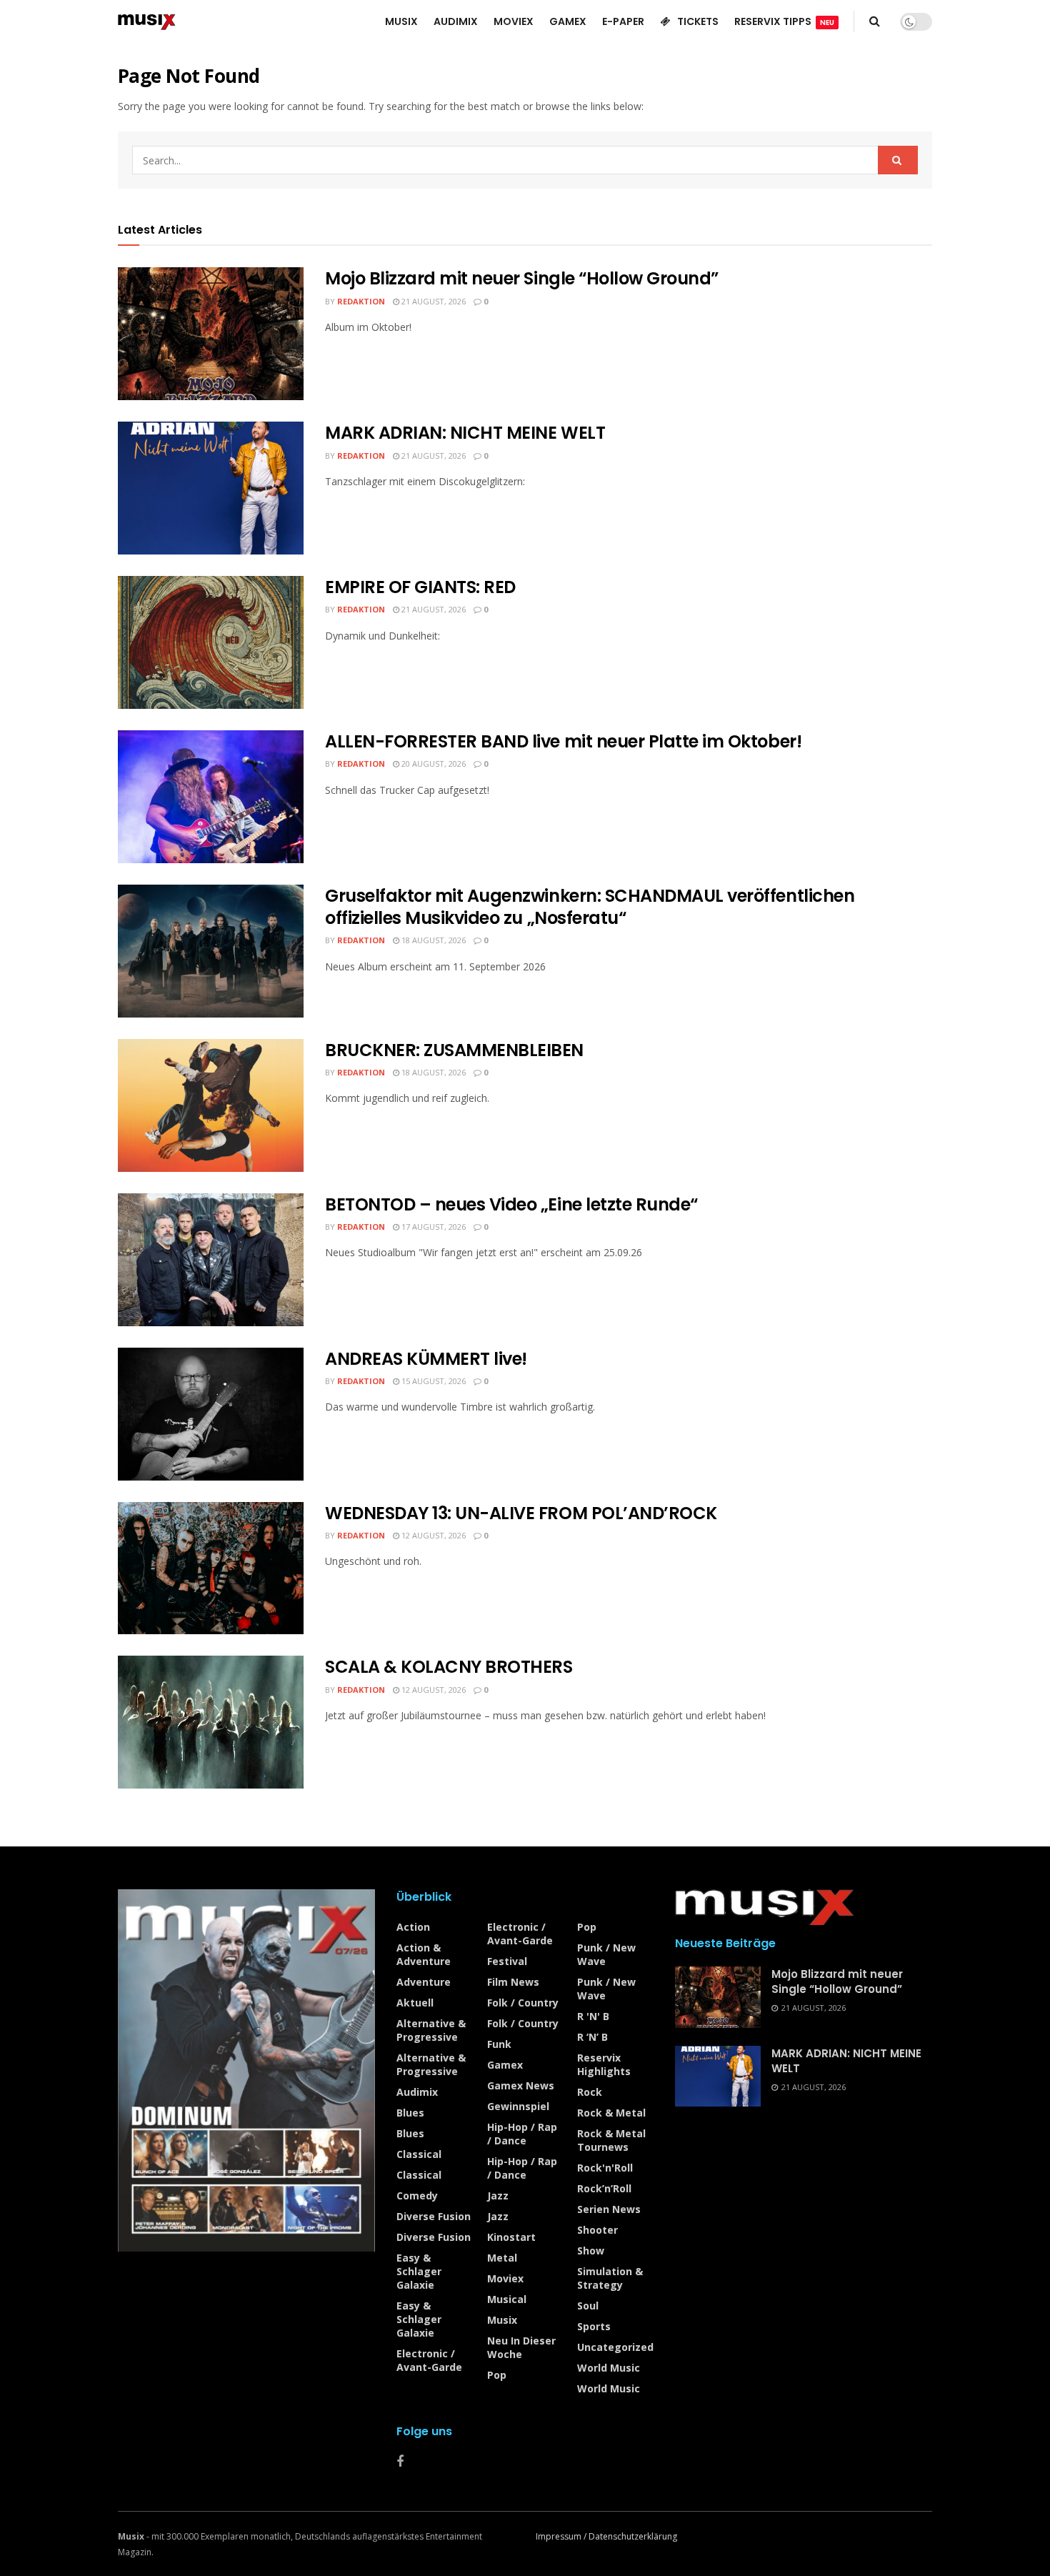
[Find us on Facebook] (400, 2462)
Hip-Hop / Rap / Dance (522, 2134)
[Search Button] (875, 21)
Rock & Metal (611, 2113)
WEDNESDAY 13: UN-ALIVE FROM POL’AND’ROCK (521, 1513)
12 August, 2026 (432, 1535)
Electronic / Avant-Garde (429, 2360)
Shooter (597, 2230)
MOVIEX (514, 21)
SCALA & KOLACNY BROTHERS (449, 1667)
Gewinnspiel (518, 2106)
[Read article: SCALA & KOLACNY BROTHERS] (211, 1722)
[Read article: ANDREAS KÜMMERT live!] (211, 1414)
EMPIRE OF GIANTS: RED (420, 587)
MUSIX (401, 21)
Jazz (498, 2195)
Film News (513, 1982)
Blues (410, 2113)
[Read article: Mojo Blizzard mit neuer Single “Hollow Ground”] (211, 334)
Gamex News (521, 2085)
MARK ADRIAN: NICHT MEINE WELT (465, 433)
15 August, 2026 (432, 1381)
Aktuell (415, 2003)
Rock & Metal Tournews (611, 2140)
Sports (594, 2326)
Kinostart (511, 2237)
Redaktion (361, 301)
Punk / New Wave (606, 1954)
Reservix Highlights (604, 2064)
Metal (502, 2258)
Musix (502, 2320)
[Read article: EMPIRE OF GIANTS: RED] (211, 642)
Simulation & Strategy (610, 2278)
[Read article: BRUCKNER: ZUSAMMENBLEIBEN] (211, 1105)
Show (591, 2251)
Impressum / (562, 2536)
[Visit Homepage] (147, 21)
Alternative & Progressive (431, 2030)
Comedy (417, 2195)
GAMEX (568, 21)
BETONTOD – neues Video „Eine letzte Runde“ (511, 1204)
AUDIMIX (456, 21)
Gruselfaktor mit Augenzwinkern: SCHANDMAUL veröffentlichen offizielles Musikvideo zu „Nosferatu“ (590, 907)
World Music (609, 2368)
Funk (499, 2044)
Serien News (609, 2209)
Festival (507, 1961)
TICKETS (698, 21)
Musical (507, 2299)
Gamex (505, 2065)
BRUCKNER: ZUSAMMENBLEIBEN (454, 1050)
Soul (588, 2306)
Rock (590, 2092)
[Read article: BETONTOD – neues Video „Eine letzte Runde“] (211, 1260)
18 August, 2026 (432, 940)
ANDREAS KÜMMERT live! (426, 1359)
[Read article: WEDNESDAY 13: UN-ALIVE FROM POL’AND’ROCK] (211, 1568)
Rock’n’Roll (604, 2188)
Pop (497, 2375)
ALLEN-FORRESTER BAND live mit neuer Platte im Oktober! (563, 741)
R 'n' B (593, 2016)
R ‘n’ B (592, 2037)
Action (413, 1927)
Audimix (417, 2092)
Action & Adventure (424, 1954)
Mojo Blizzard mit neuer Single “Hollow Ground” (522, 278)
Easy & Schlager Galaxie (419, 2271)
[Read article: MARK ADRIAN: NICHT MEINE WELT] (211, 488)
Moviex (505, 2278)
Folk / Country (523, 2003)
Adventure (424, 1982)
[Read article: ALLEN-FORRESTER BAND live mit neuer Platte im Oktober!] (211, 797)
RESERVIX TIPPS (784, 21)
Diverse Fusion (434, 2216)
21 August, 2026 (432, 301)
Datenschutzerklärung (633, 2536)
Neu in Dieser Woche (521, 2347)
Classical (419, 2154)
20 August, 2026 (432, 764)
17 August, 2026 (432, 1227)
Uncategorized (615, 2347)
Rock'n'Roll (605, 2168)
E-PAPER (623, 21)
